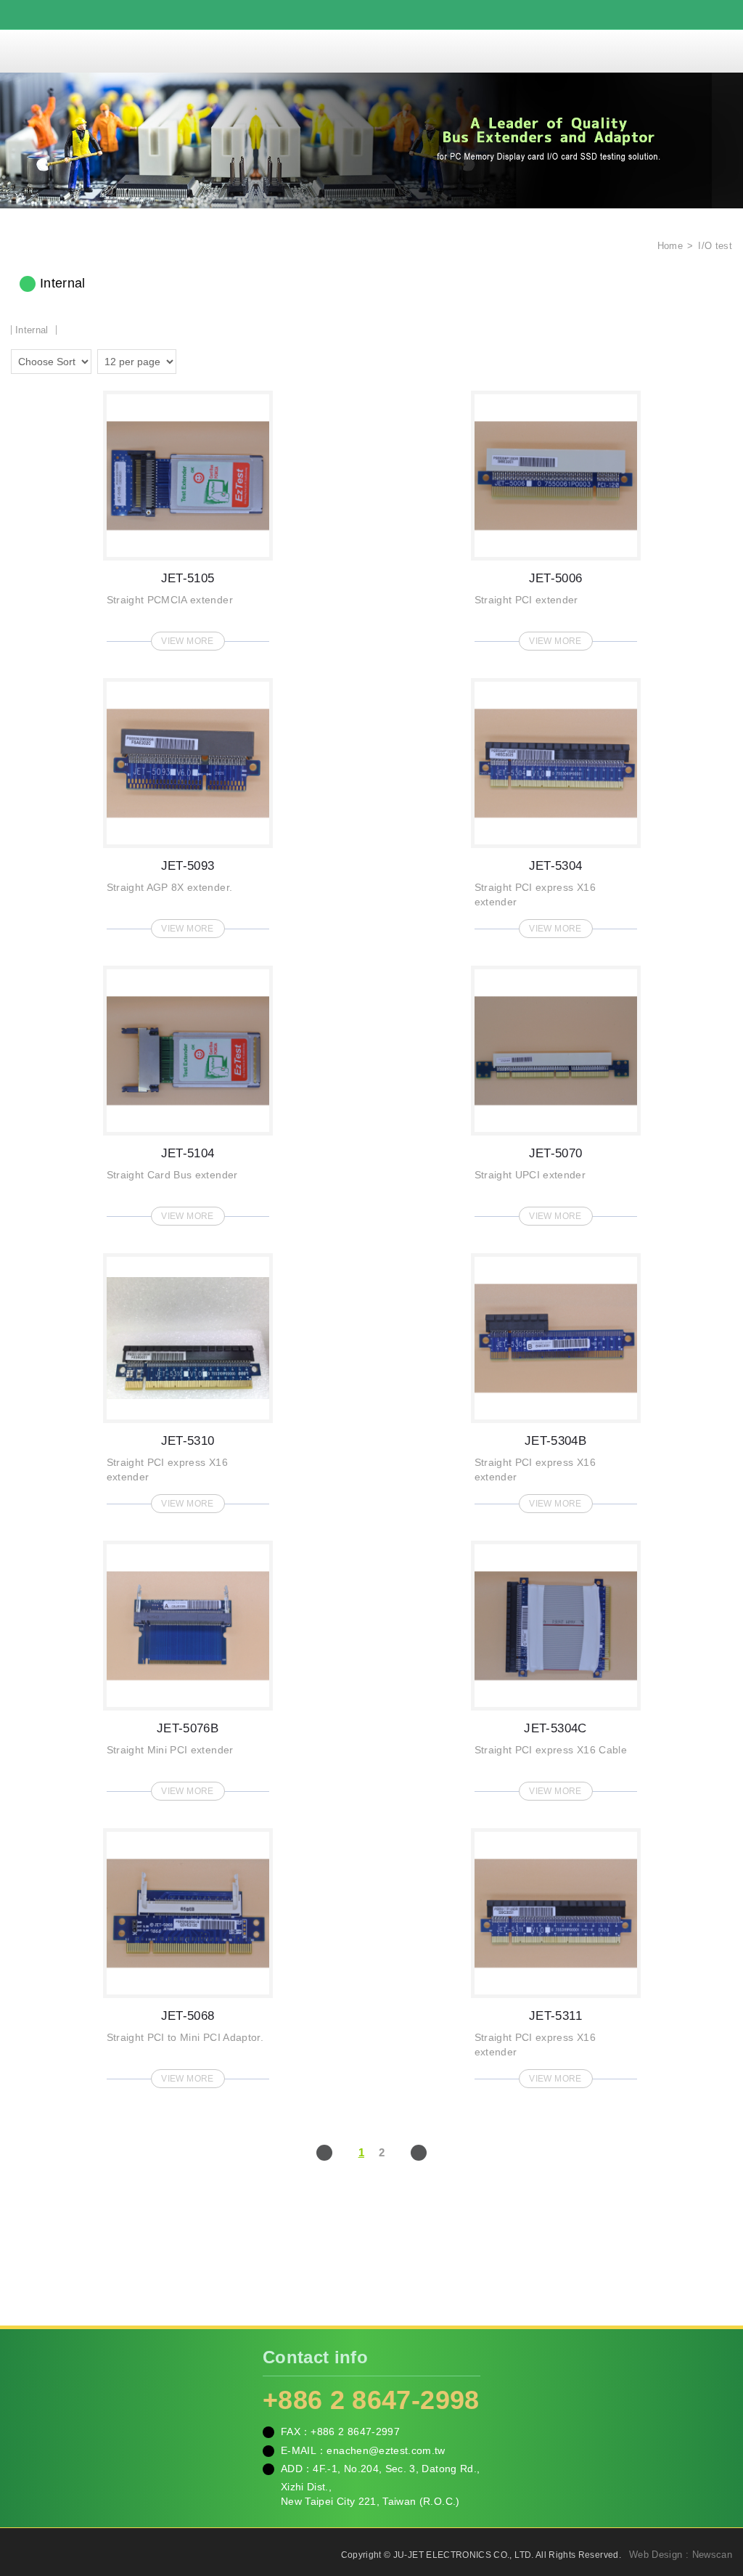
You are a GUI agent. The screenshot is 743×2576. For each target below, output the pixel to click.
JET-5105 (188, 516)
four (211, 359)
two (191, 359)
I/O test (715, 246)
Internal (32, 330)
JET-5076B (188, 1666)
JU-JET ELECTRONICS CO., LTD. (371, 51)
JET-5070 (556, 1091)
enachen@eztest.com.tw (386, 2450)
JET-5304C (556, 1666)
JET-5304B (556, 1379)
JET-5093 (188, 804)
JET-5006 (556, 516)
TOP (714, 2500)
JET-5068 (188, 1954)
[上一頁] (324, 2153)
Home (668, 246)
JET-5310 (188, 1379)
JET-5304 (556, 804)
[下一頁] (419, 2153)
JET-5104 (188, 1091)
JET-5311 (556, 1954)
